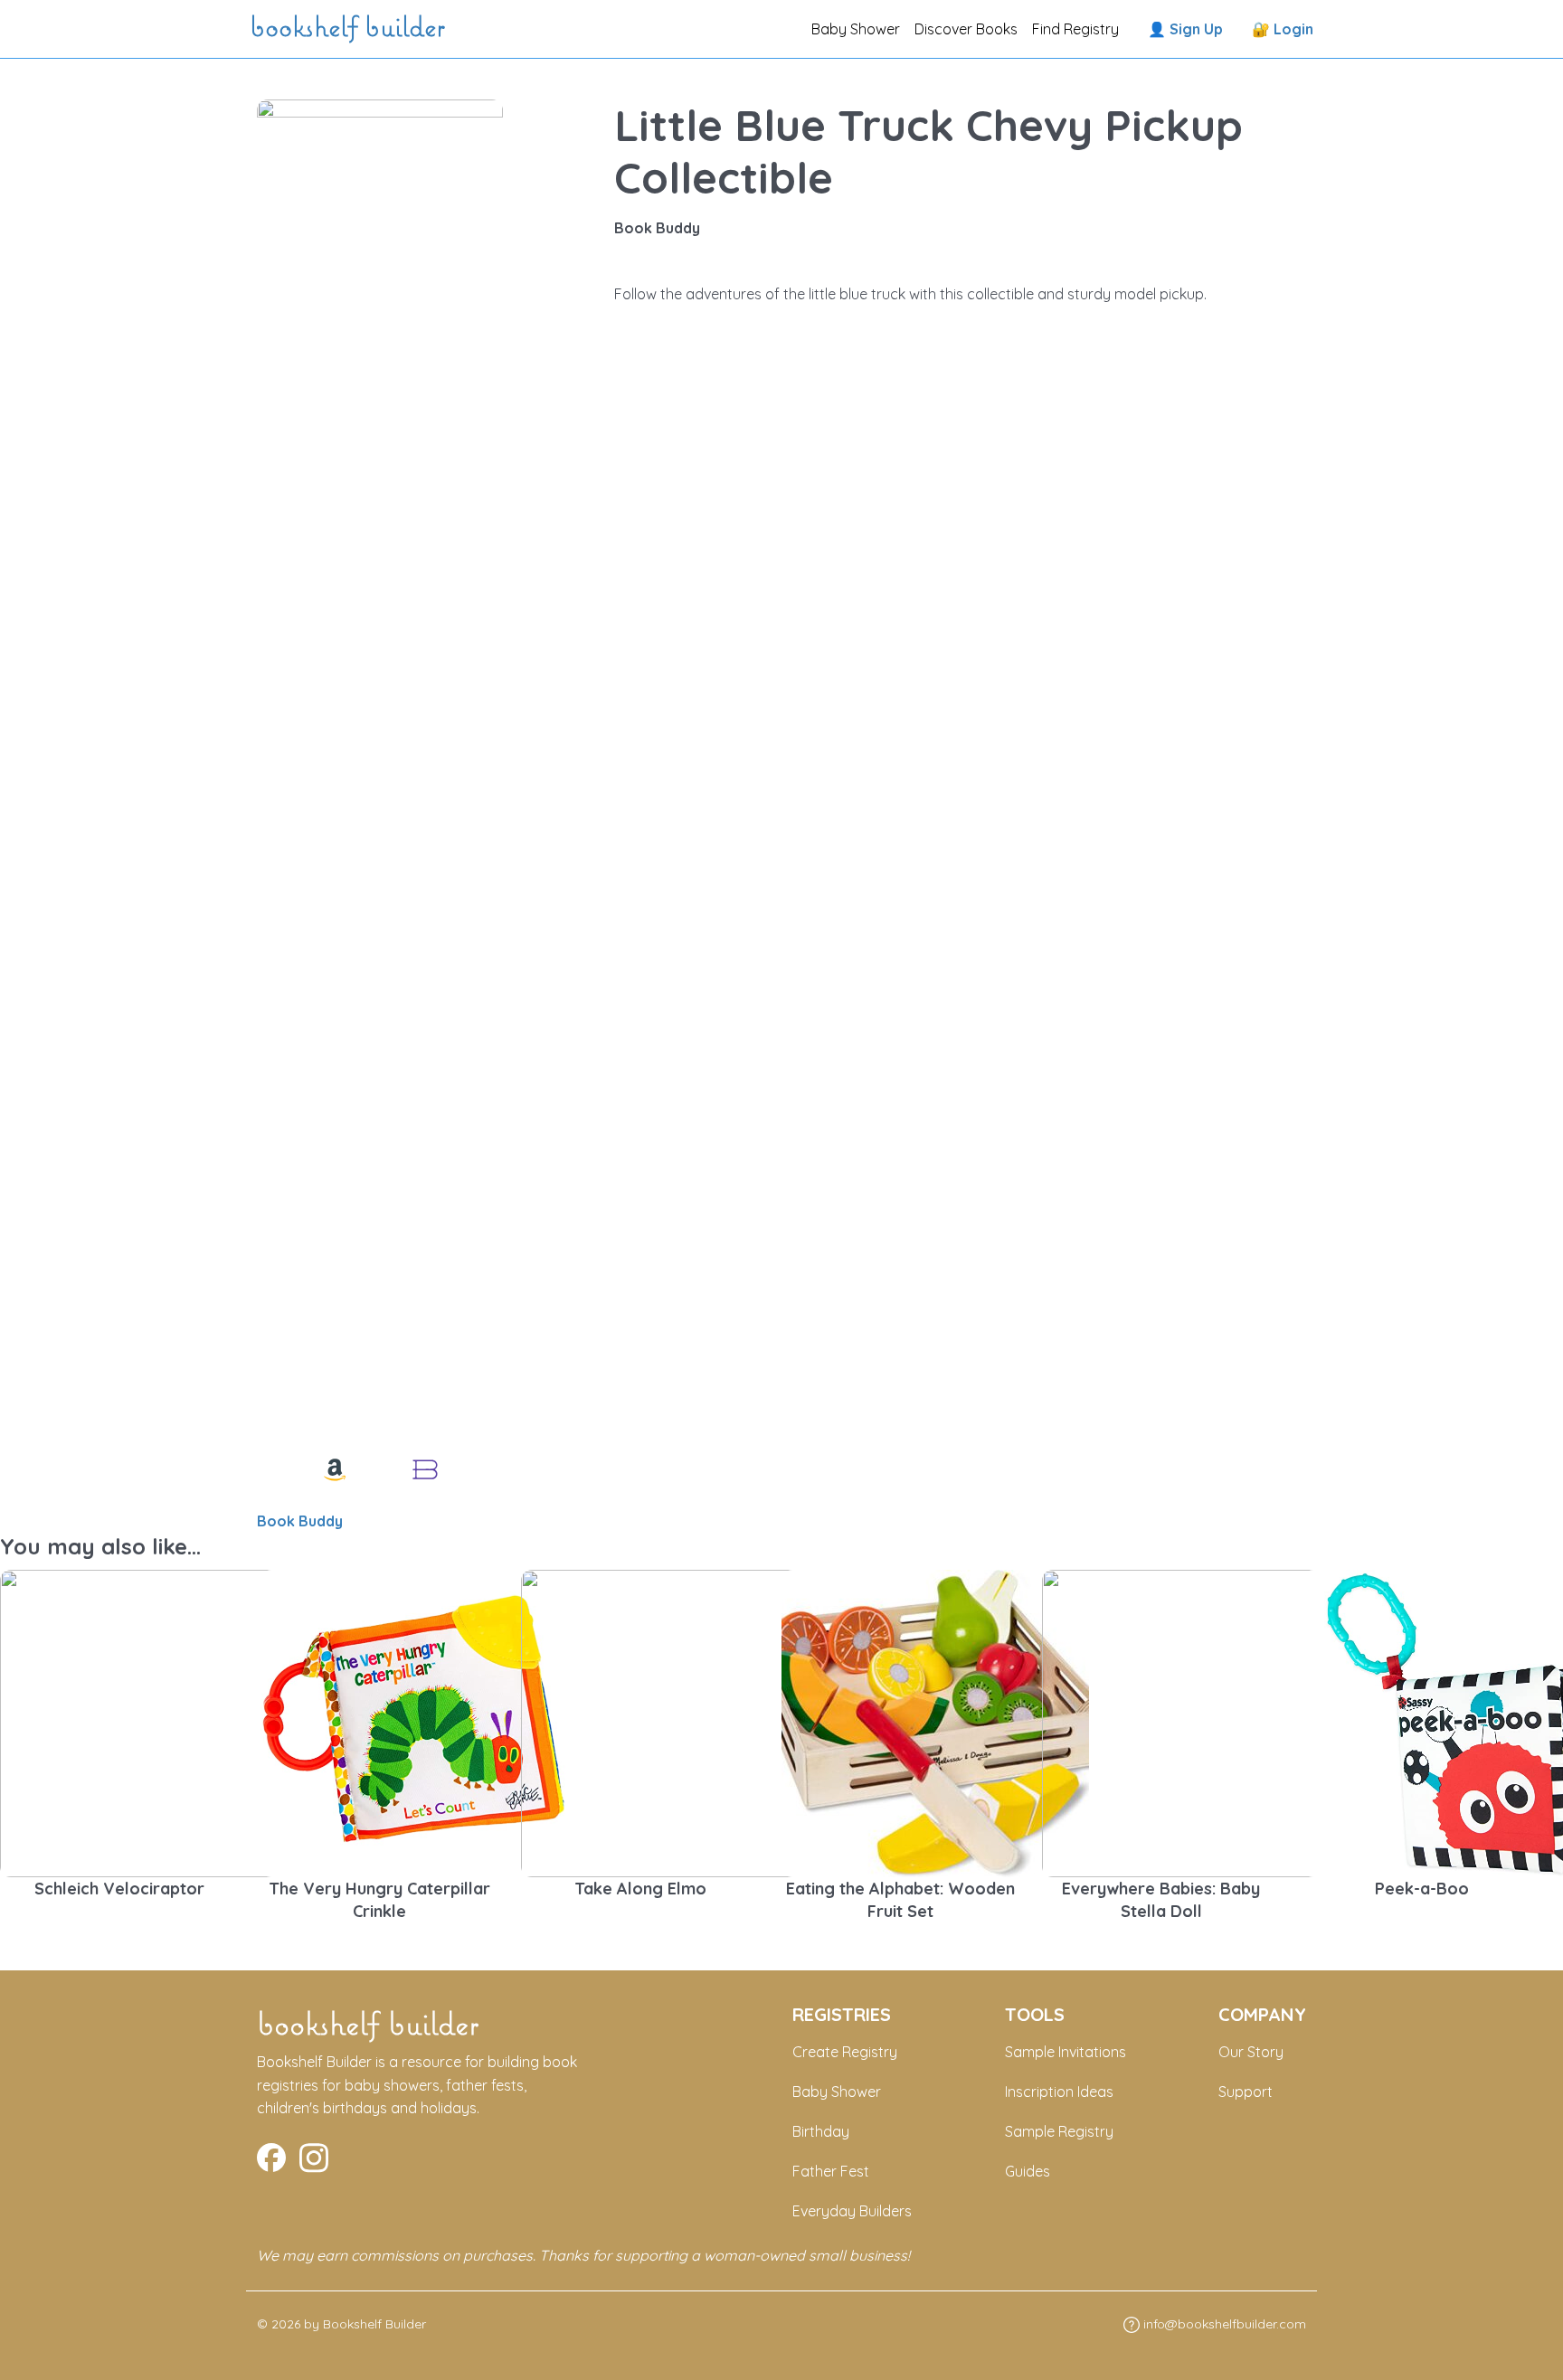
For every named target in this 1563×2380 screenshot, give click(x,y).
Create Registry (845, 2052)
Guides (1028, 2171)
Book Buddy (300, 1521)
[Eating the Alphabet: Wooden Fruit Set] (935, 1722)
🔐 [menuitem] (1283, 29)
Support (1246, 2092)
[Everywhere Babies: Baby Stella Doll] (1196, 1722)
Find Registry (1075, 29)
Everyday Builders (852, 2211)
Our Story (1251, 2052)
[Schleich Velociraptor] (154, 1722)
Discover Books (966, 29)
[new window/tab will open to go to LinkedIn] (314, 2156)
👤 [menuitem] (1185, 29)
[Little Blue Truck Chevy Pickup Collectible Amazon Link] (335, 1469)
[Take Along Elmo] (675, 1722)
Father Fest (831, 2171)
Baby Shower (856, 29)
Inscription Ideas (1059, 2092)
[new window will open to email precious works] (271, 2156)
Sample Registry (1059, 2131)
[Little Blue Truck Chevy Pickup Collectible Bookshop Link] (425, 1469)
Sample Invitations (1066, 2052)
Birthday (821, 2131)
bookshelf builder (351, 29)
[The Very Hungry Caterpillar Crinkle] (414, 1722)
